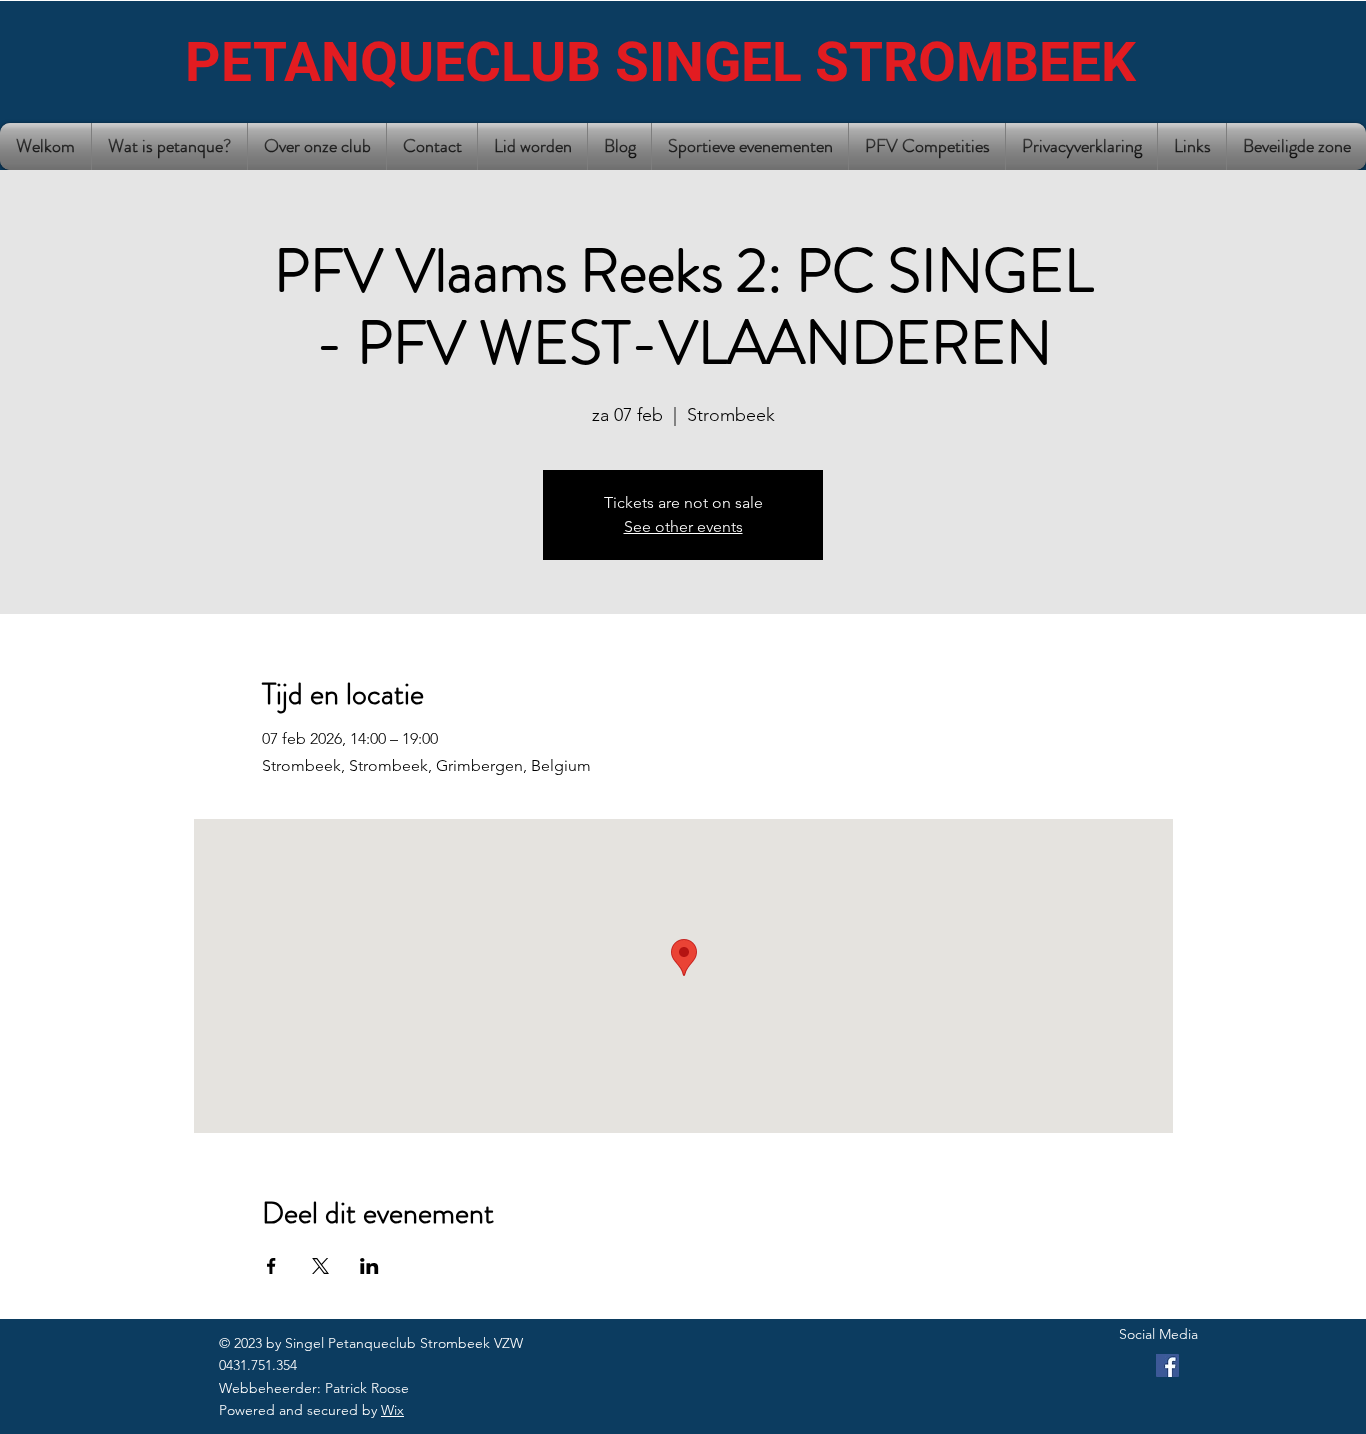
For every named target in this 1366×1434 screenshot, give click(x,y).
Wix (392, 1410)
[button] (317, 146)
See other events (683, 526)
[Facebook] (1167, 1365)
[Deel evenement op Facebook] (271, 1266)
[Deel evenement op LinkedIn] (369, 1266)
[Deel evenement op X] (320, 1266)
